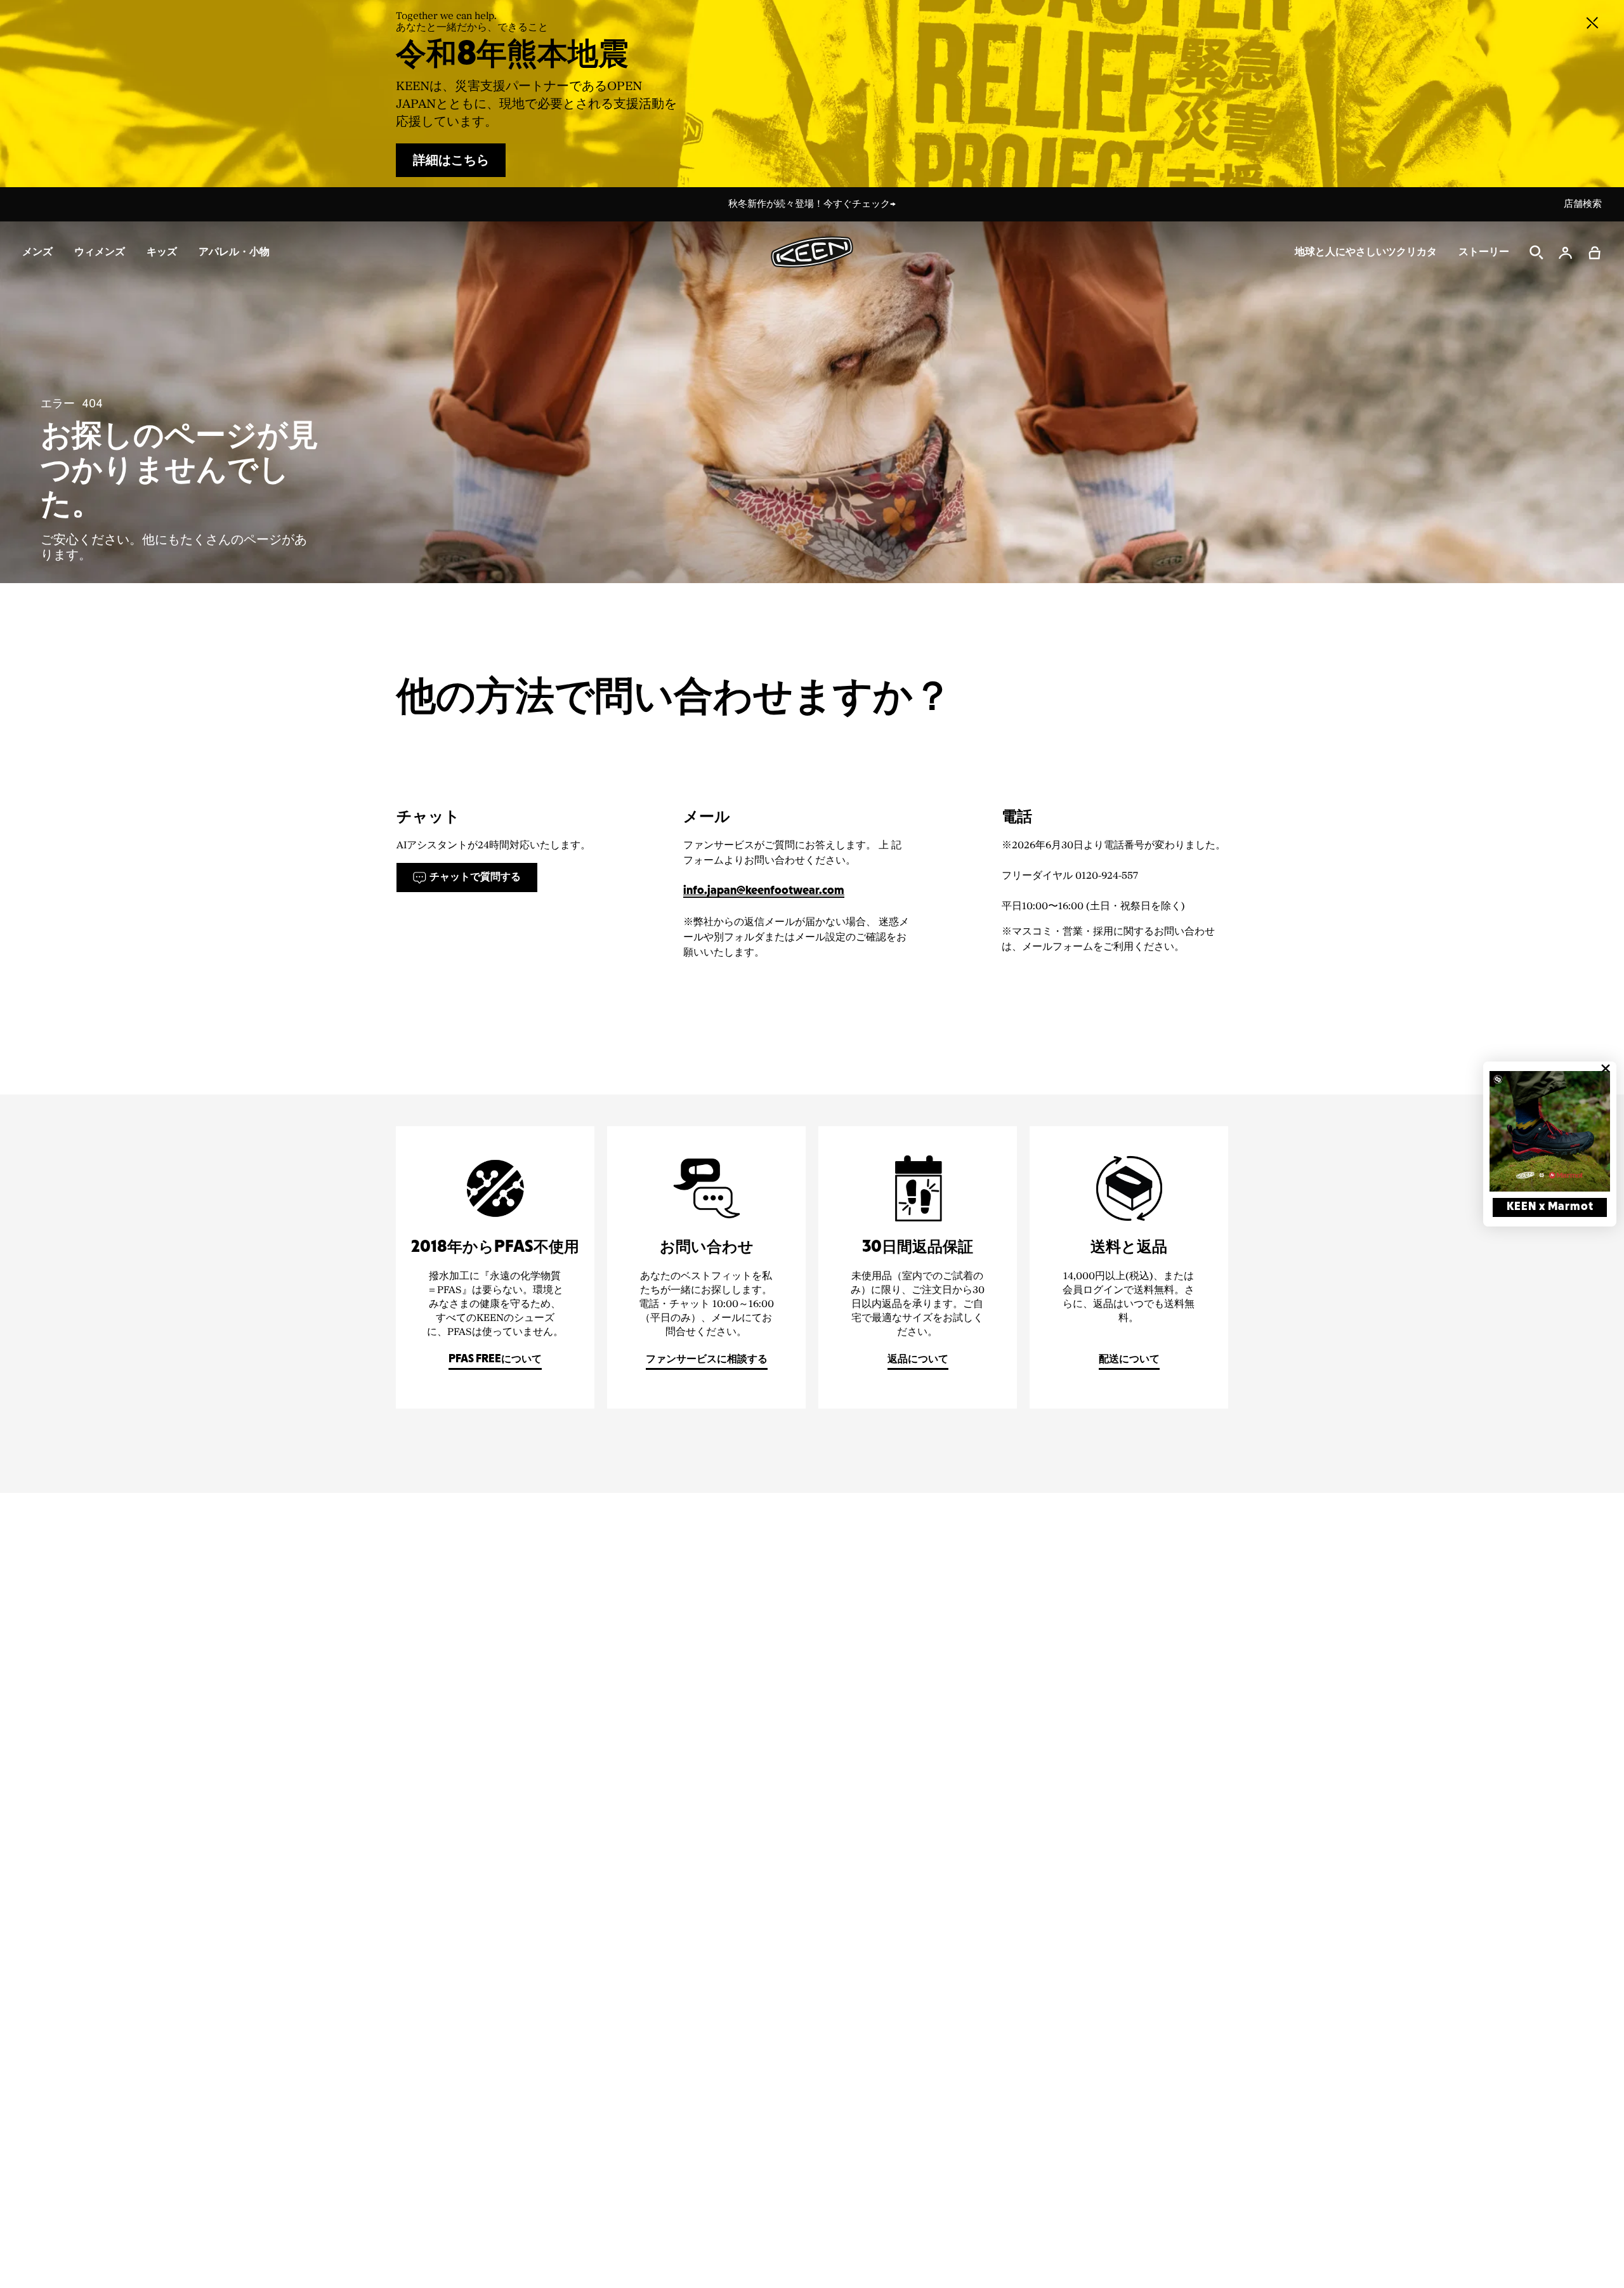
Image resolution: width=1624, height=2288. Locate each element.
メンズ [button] (37, 252)
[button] (1595, 253)
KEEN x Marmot (1550, 1207)
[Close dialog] (1606, 1068)
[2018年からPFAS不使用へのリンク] (495, 1267)
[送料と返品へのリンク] (1129, 1267)
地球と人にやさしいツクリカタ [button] (1366, 252)
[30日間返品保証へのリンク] (918, 1267)
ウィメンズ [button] (100, 252)
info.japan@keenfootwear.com (764, 891)
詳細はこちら (451, 161)
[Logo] (812, 252)
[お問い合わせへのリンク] (706, 1267)
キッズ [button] (162, 252)
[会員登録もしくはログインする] (1566, 253)
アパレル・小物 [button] (234, 252)
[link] (1550, 1131)
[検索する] (1536, 253)
